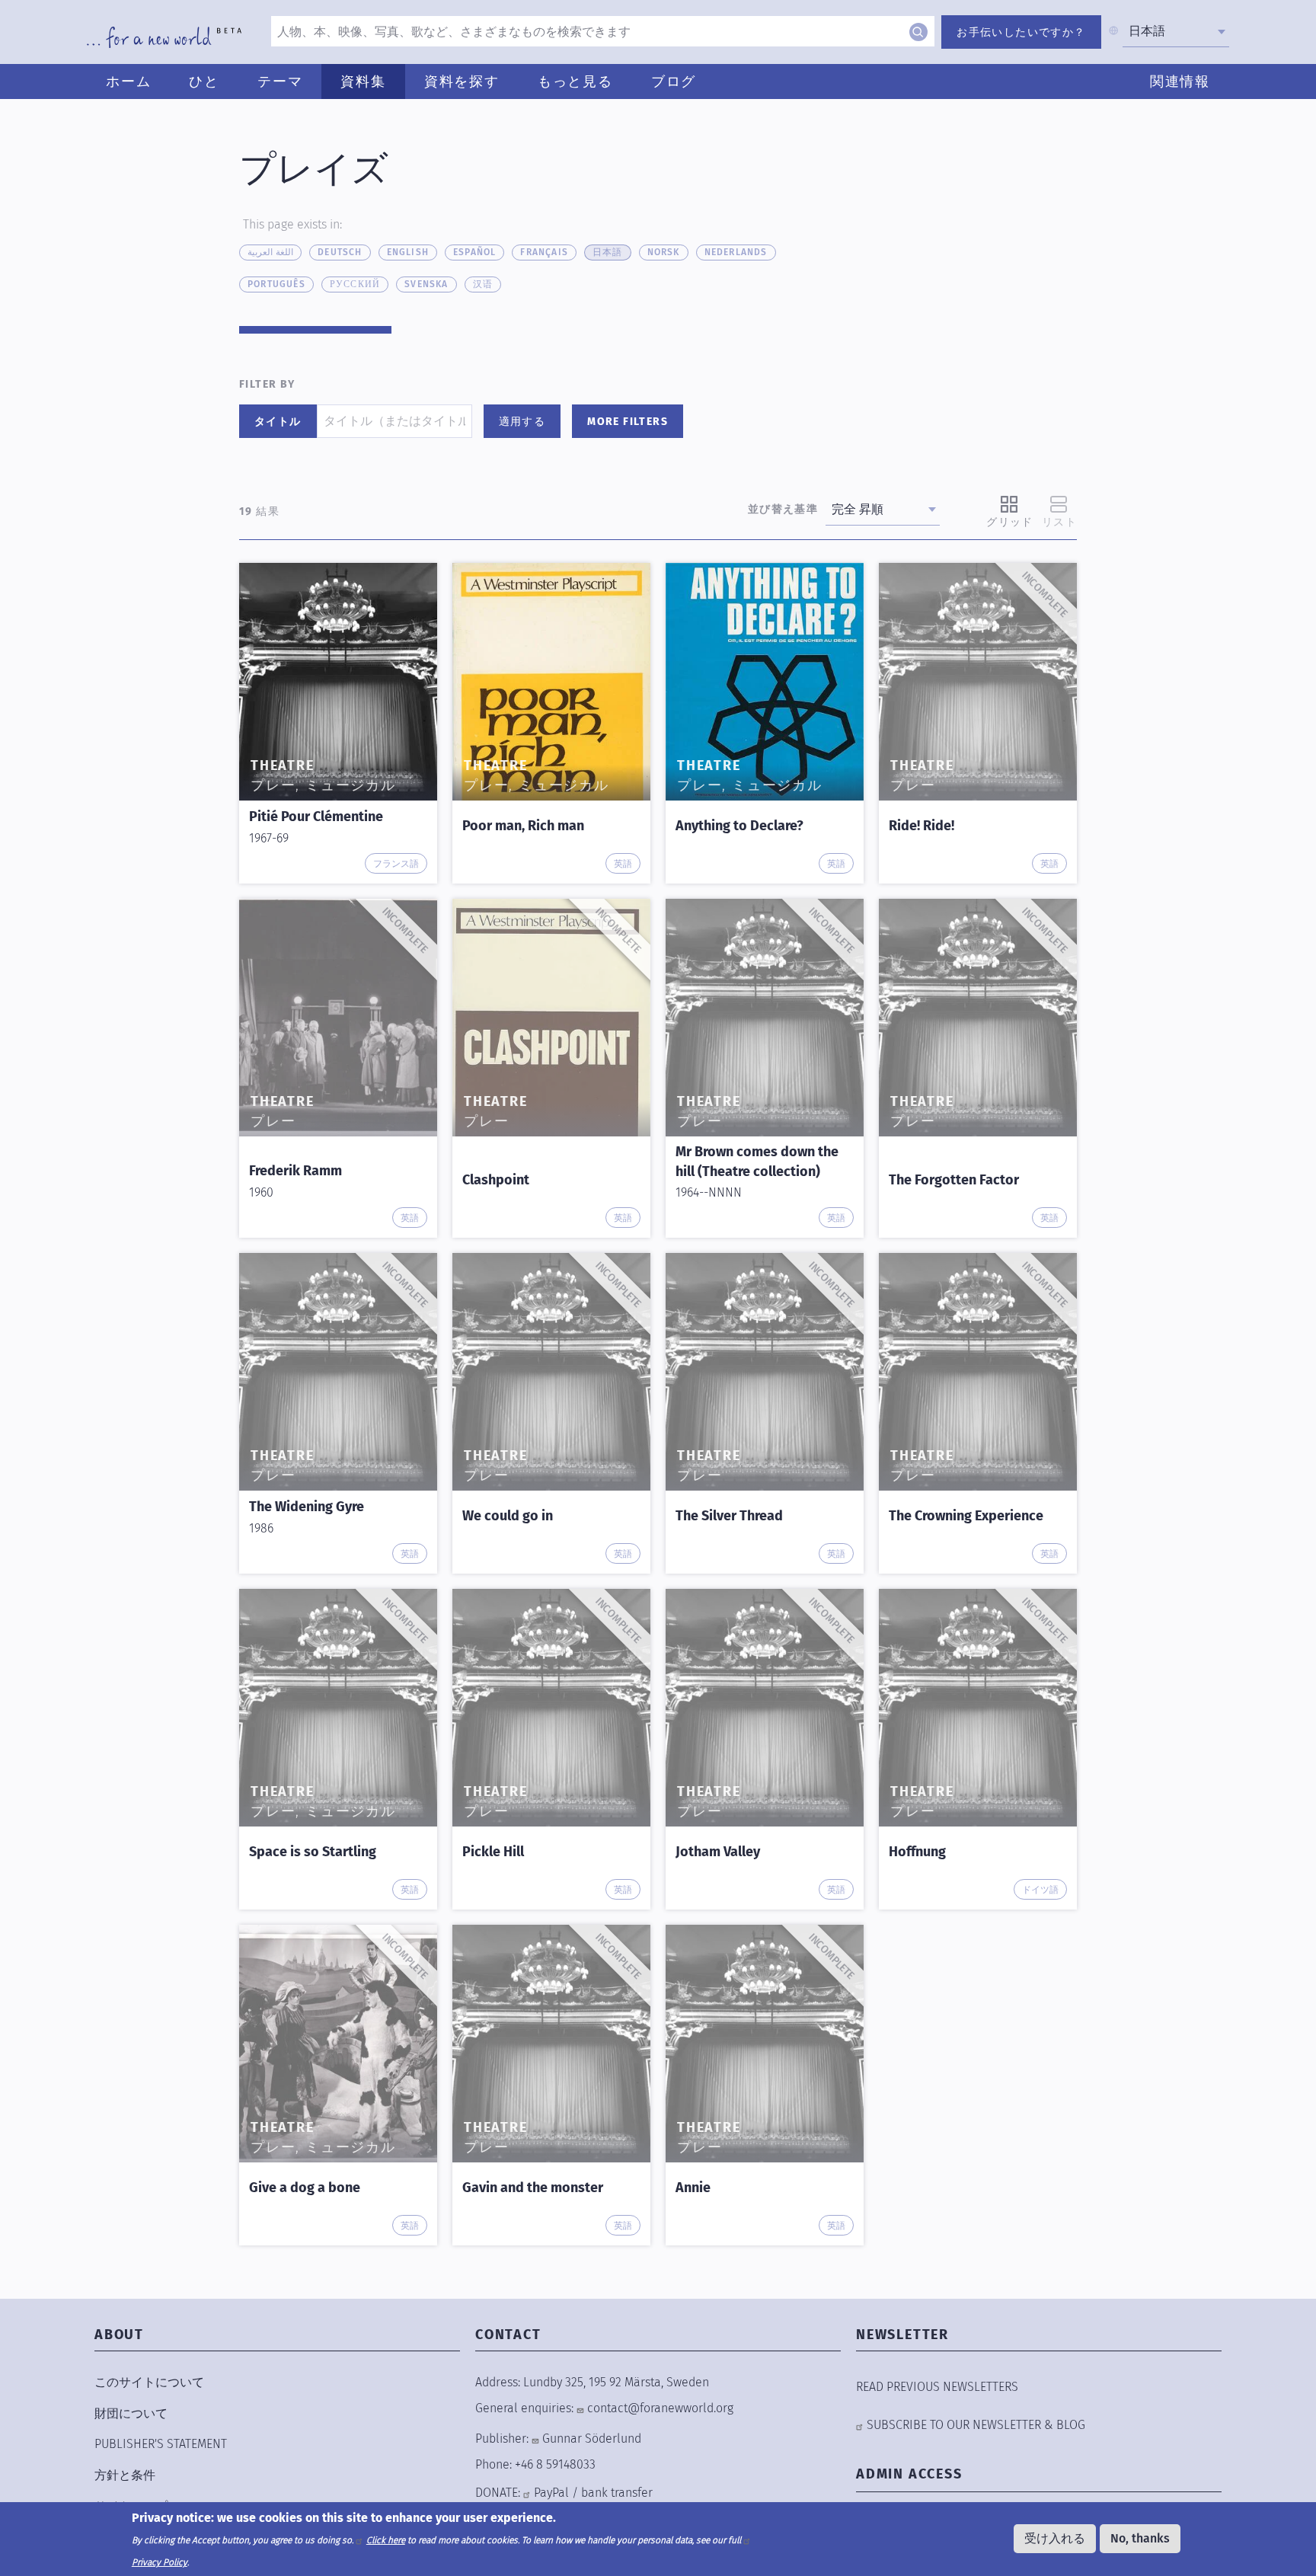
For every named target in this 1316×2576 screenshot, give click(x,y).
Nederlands (736, 252)
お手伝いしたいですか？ (1021, 32)
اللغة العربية (270, 252)
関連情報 (1180, 81)
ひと (204, 81)
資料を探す (462, 81)
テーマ (280, 81)
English (408, 252)
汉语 (483, 284)
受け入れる (1055, 2538)
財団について (131, 2413)
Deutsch (340, 252)
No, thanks (1140, 2538)
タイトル (278, 422)
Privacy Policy (160, 2562)
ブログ (674, 81)
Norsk (664, 252)
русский (355, 284)
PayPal (551, 2493)
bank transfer (617, 2493)
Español (474, 252)
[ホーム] (164, 37)
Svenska (426, 284)
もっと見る (575, 81)
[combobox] (1176, 31)
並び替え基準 (783, 509)
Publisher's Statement (161, 2444)
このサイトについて (149, 2382)
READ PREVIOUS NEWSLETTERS (937, 2387)
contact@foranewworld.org (660, 2408)
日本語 (608, 252)
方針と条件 (125, 2475)
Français (544, 252)
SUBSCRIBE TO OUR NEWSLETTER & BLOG (976, 2425)
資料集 (363, 81)
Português (276, 284)
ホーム (128, 81)
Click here (386, 2539)
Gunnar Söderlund (592, 2439)
